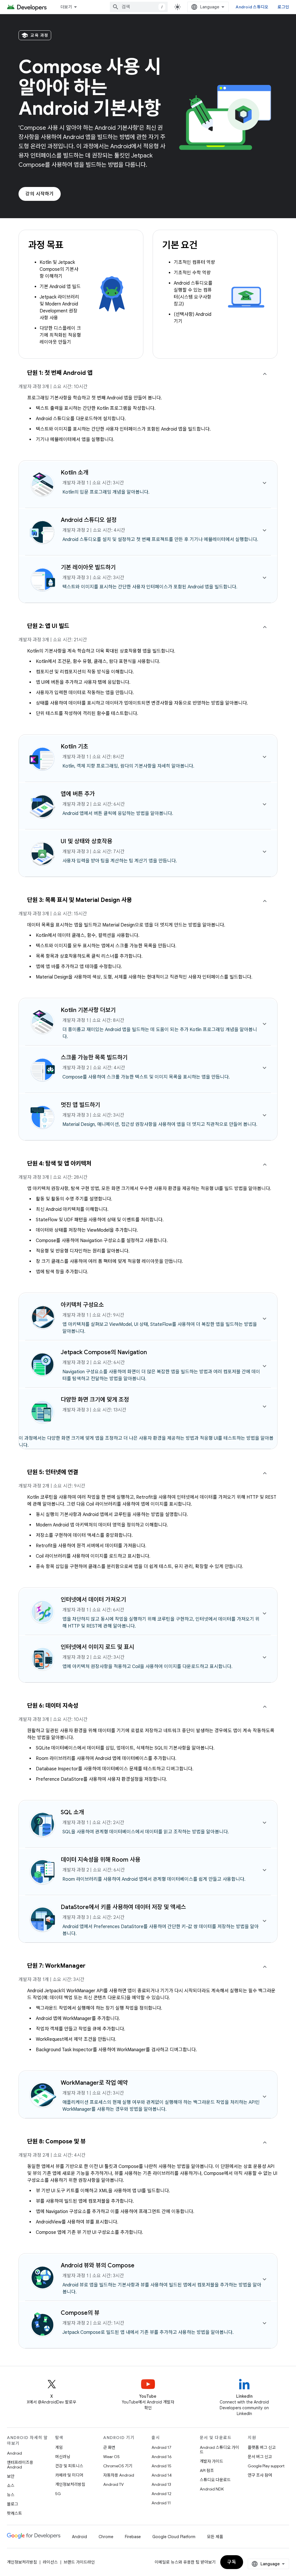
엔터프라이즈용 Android (20, 2465)
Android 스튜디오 (252, 7)
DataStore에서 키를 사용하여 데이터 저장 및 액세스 (123, 1907)
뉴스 (11, 2495)
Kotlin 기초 (74, 747)
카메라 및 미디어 (69, 2475)
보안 (11, 2476)
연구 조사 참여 (260, 2475)
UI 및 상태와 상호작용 (86, 841)
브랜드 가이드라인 (79, 2562)
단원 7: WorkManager (56, 1966)
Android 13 (161, 2484)
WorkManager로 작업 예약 (94, 2083)
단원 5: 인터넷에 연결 (53, 1472)
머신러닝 (63, 2457)
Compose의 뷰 (80, 2313)
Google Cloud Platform (174, 2537)
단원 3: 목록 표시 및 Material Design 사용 (79, 900)
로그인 (283, 7)
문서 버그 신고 (260, 2457)
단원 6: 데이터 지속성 (53, 1706)
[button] (148, 382)
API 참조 (207, 2471)
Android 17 (161, 2447)
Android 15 (161, 2466)
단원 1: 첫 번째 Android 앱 (60, 373)
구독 (232, 2562)
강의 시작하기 (40, 194)
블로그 (13, 2504)
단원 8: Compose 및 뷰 (56, 2142)
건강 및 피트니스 (69, 2466)
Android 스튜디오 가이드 (219, 2450)
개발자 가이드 (211, 2461)
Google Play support (266, 2466)
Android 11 (161, 2503)
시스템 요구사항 (196, 297)
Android (14, 2453)
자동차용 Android (119, 2475)
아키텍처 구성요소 (82, 1305)
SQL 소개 (72, 1812)
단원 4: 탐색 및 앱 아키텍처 (59, 1164)
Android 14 (162, 2475)
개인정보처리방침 (70, 2484)
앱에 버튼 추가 (78, 794)
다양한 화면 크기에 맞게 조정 (95, 1400)
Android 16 (162, 2457)
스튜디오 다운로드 (215, 2480)
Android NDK (212, 2489)
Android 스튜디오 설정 (89, 520)
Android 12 (161, 2494)
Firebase (133, 2537)
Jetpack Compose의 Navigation (104, 1352)
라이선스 (50, 2562)
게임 (59, 2447)
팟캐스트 (14, 2513)
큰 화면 (109, 2447)
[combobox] (139, 7)
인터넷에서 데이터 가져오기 (93, 1600)
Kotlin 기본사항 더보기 (88, 1010)
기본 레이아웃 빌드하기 (88, 567)
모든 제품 (215, 2537)
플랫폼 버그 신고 (262, 2447)
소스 (11, 2486)
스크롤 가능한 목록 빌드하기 (94, 1058)
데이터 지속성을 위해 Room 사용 (100, 1860)
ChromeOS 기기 (118, 2466)
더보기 (66, 7)
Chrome (106, 2537)
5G (58, 2494)
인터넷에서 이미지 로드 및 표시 (97, 1647)
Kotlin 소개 (74, 473)
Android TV (113, 2484)
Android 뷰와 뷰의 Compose (98, 2265)
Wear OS (111, 2457)
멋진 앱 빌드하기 (80, 1105)
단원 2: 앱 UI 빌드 (48, 626)
